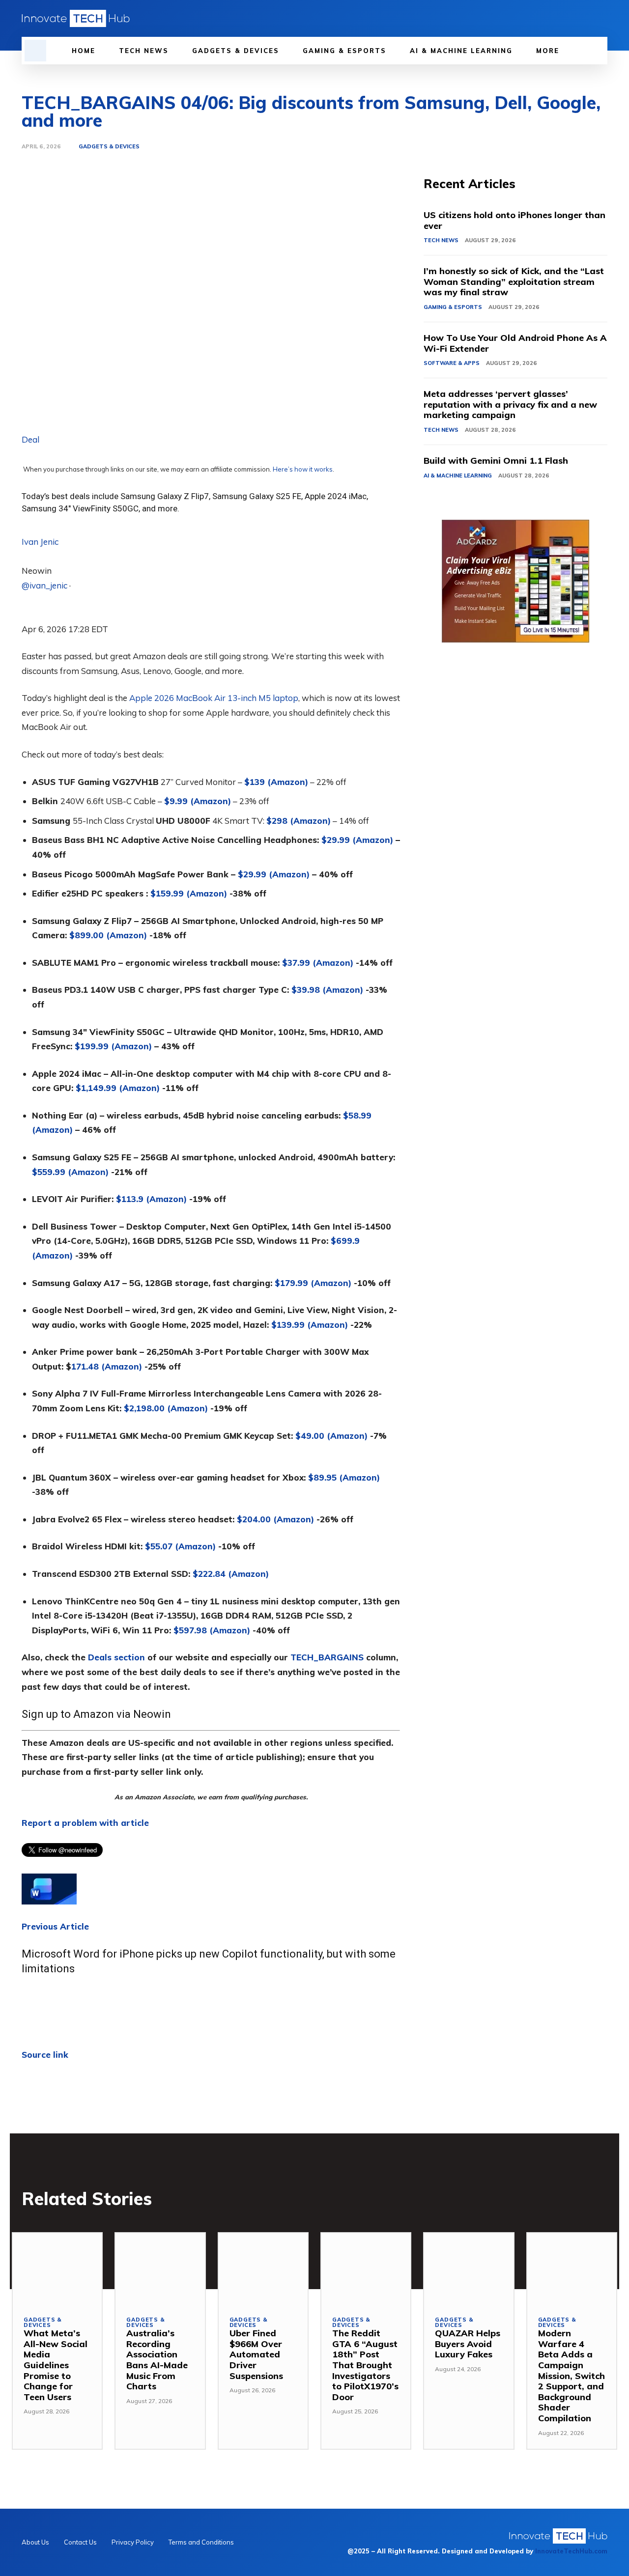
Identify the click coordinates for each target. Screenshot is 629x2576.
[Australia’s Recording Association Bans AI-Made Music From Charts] (160, 2269)
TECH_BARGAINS (327, 1657)
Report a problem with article (85, 1823)
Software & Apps (452, 363)
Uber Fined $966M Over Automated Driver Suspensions (256, 2354)
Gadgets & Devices (109, 147)
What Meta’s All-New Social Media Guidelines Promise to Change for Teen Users (56, 2365)
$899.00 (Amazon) (108, 935)
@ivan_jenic (44, 585)
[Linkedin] (568, 18)
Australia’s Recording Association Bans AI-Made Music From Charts (157, 2360)
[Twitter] (585, 18)
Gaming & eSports (453, 307)
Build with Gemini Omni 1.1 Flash (496, 461)
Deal (30, 439)
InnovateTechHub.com (571, 2551)
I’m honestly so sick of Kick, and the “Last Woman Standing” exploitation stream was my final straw (514, 281)
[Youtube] (601, 18)
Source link (45, 2055)
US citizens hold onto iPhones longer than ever (515, 220)
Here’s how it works (303, 469)
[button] (35, 51)
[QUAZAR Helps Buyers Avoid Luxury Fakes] (469, 2269)
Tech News (441, 240)
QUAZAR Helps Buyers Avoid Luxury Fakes (468, 2344)
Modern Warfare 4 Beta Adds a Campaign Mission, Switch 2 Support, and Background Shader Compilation (572, 2376)
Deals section (116, 1657)
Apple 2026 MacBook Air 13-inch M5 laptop (214, 698)
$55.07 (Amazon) (180, 1546)
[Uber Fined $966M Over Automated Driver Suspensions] (263, 2269)
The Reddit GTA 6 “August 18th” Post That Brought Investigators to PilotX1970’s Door (365, 2365)
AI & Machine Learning (458, 476)
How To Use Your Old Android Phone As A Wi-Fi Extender (515, 343)
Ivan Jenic (40, 542)
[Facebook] (551, 18)
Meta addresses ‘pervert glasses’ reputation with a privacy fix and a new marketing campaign (510, 404)
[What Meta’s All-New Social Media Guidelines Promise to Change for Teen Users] (57, 2269)
